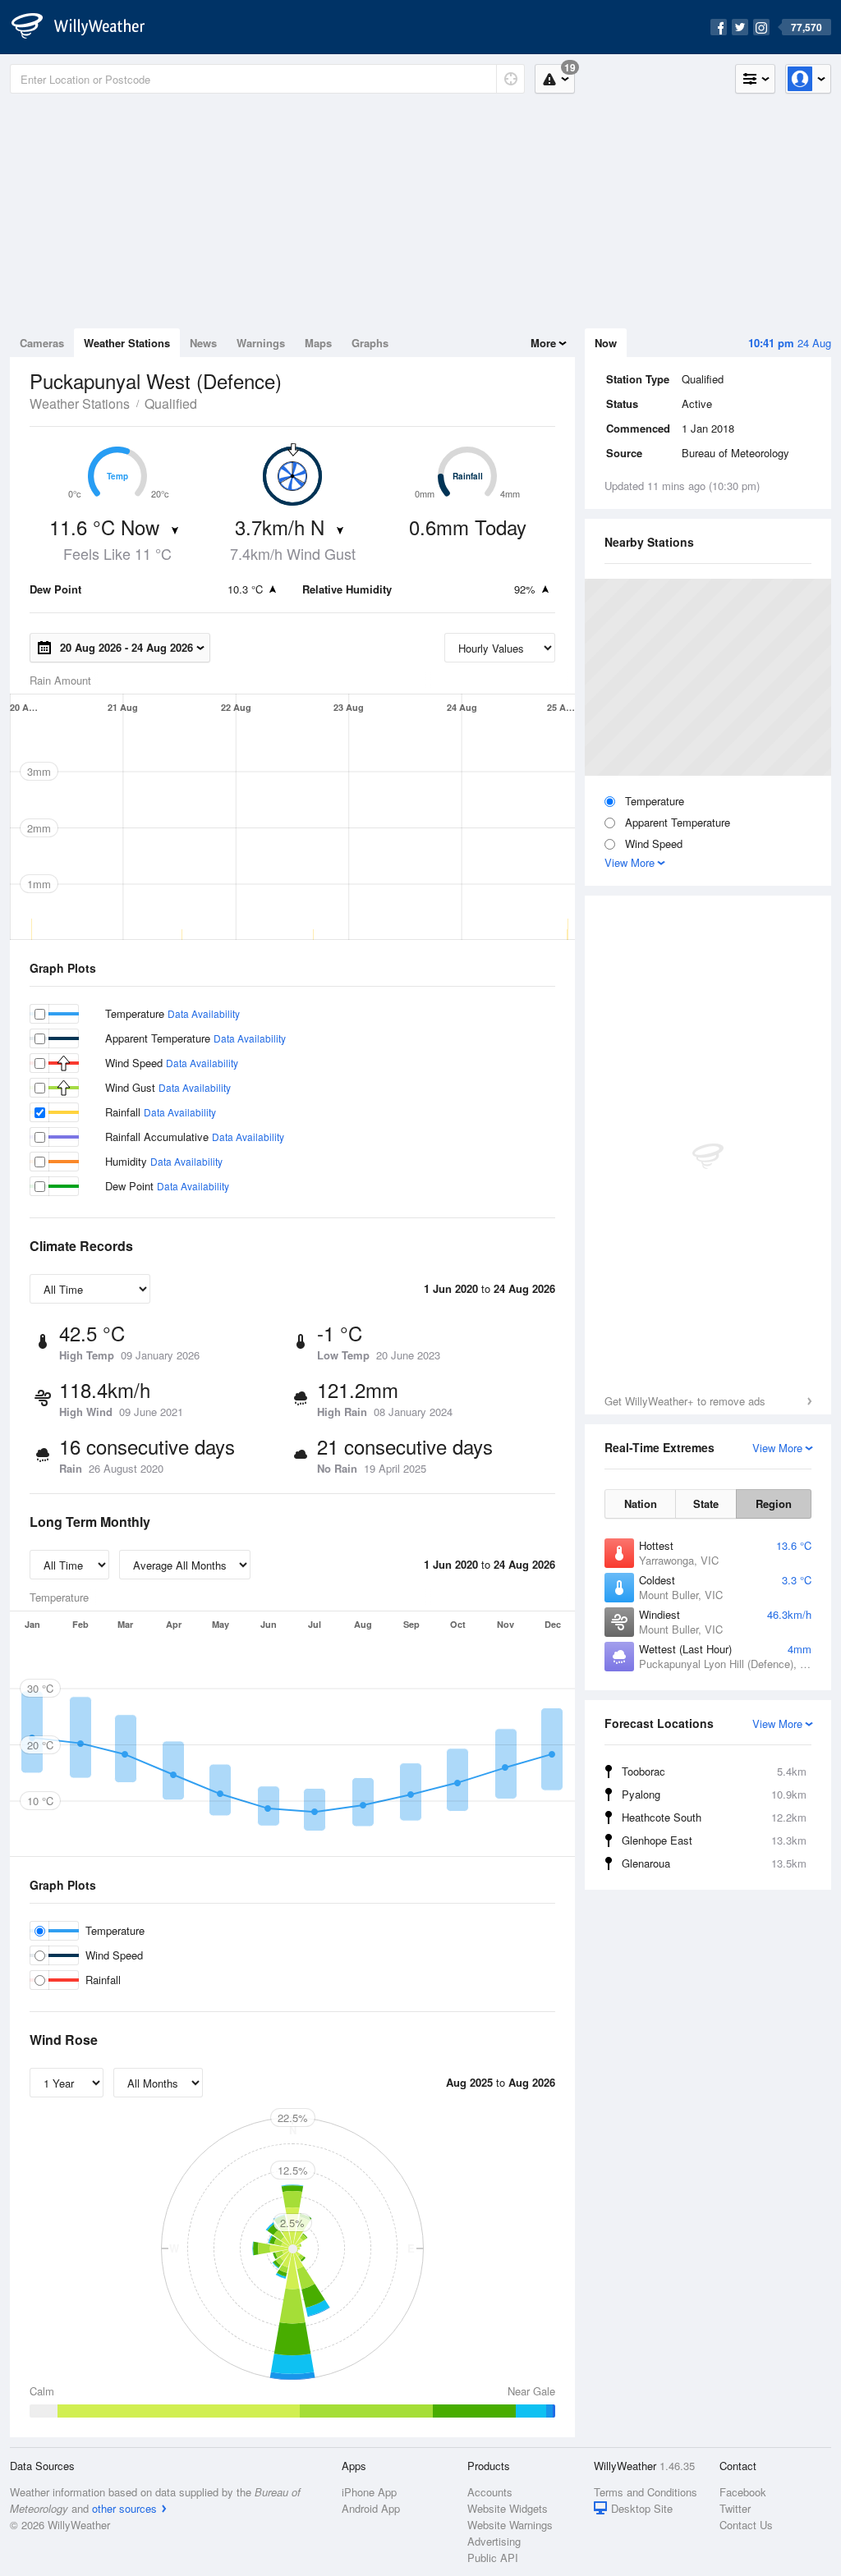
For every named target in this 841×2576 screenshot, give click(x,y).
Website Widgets (508, 2508)
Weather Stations (127, 343)
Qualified (171, 403)
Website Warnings (510, 2525)
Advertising (494, 2541)
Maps (318, 343)
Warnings (261, 343)
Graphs (370, 343)
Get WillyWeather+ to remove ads (685, 1401)
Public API (493, 2558)
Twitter (735, 2508)
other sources (124, 2508)
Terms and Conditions (646, 2492)
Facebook (743, 2492)
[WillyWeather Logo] (87, 27)
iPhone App (369, 2492)
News (203, 343)
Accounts (490, 2492)
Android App (371, 2508)
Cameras (42, 343)
